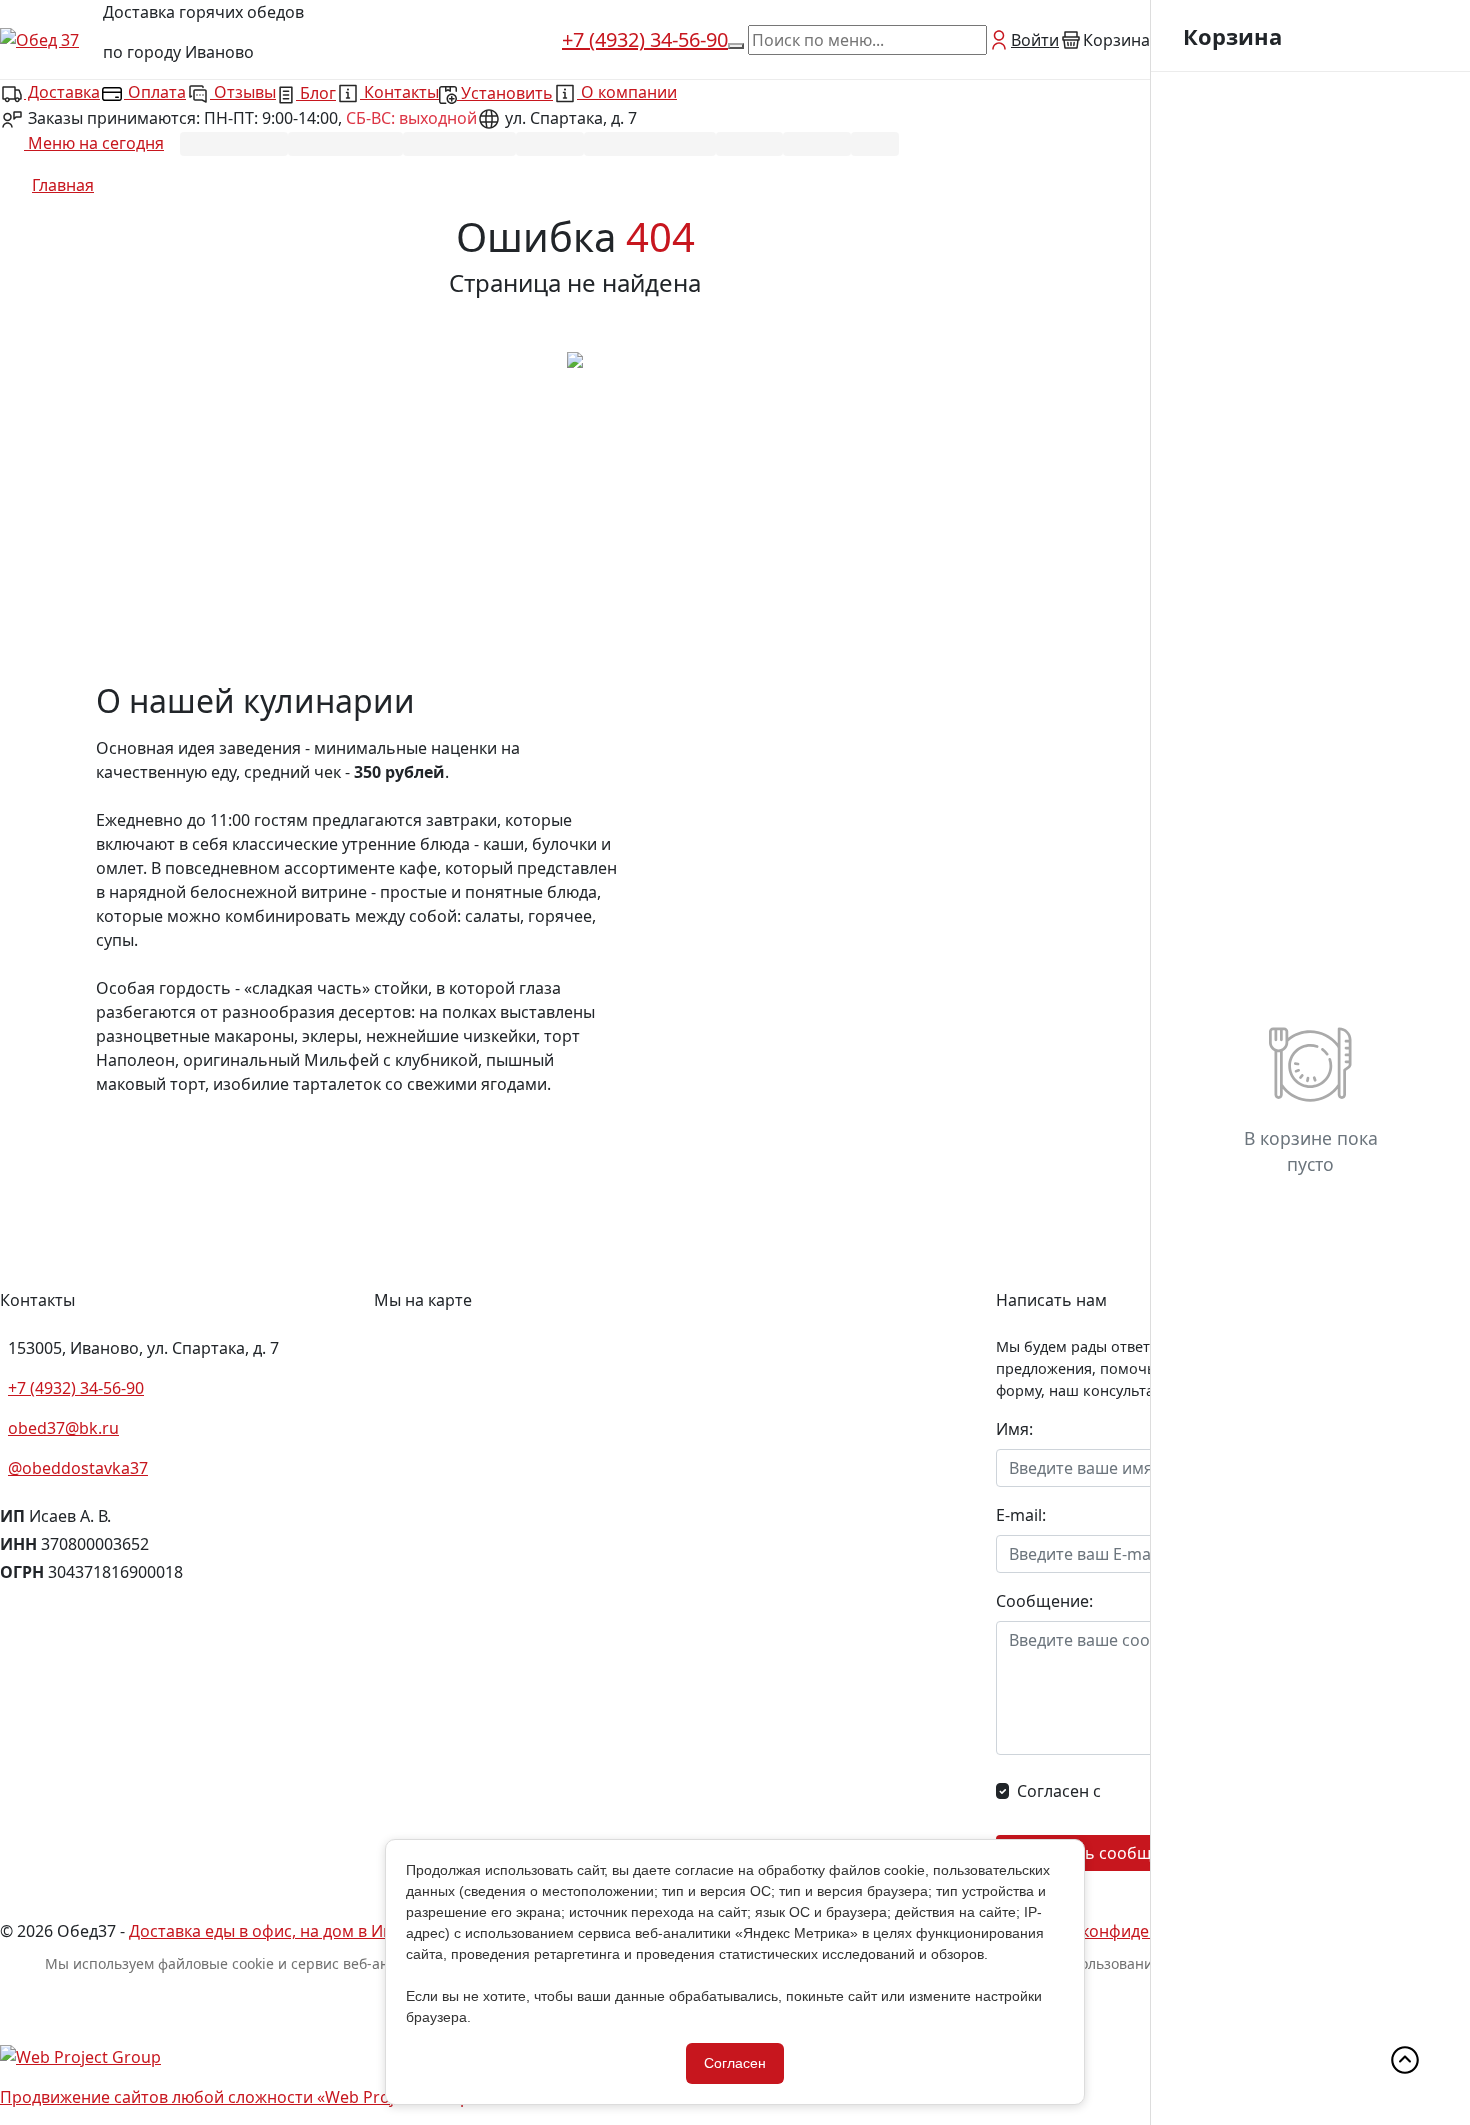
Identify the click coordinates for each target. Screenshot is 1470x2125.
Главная (63, 185)
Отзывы (243, 92)
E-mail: (1021, 1515)
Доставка (62, 92)
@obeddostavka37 (78, 1468)
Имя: (1014, 1429)
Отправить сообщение (1099, 1853)
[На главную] (575, 358)
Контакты (399, 92)
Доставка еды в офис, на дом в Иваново (284, 1931)
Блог (316, 93)
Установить (505, 93)
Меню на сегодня (94, 143)
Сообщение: (1044, 1601)
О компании (627, 92)
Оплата (155, 92)
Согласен (735, 2063)
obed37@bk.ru (63, 1428)
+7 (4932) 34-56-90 (645, 39)
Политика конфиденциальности (1127, 1931)
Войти (1035, 40)
